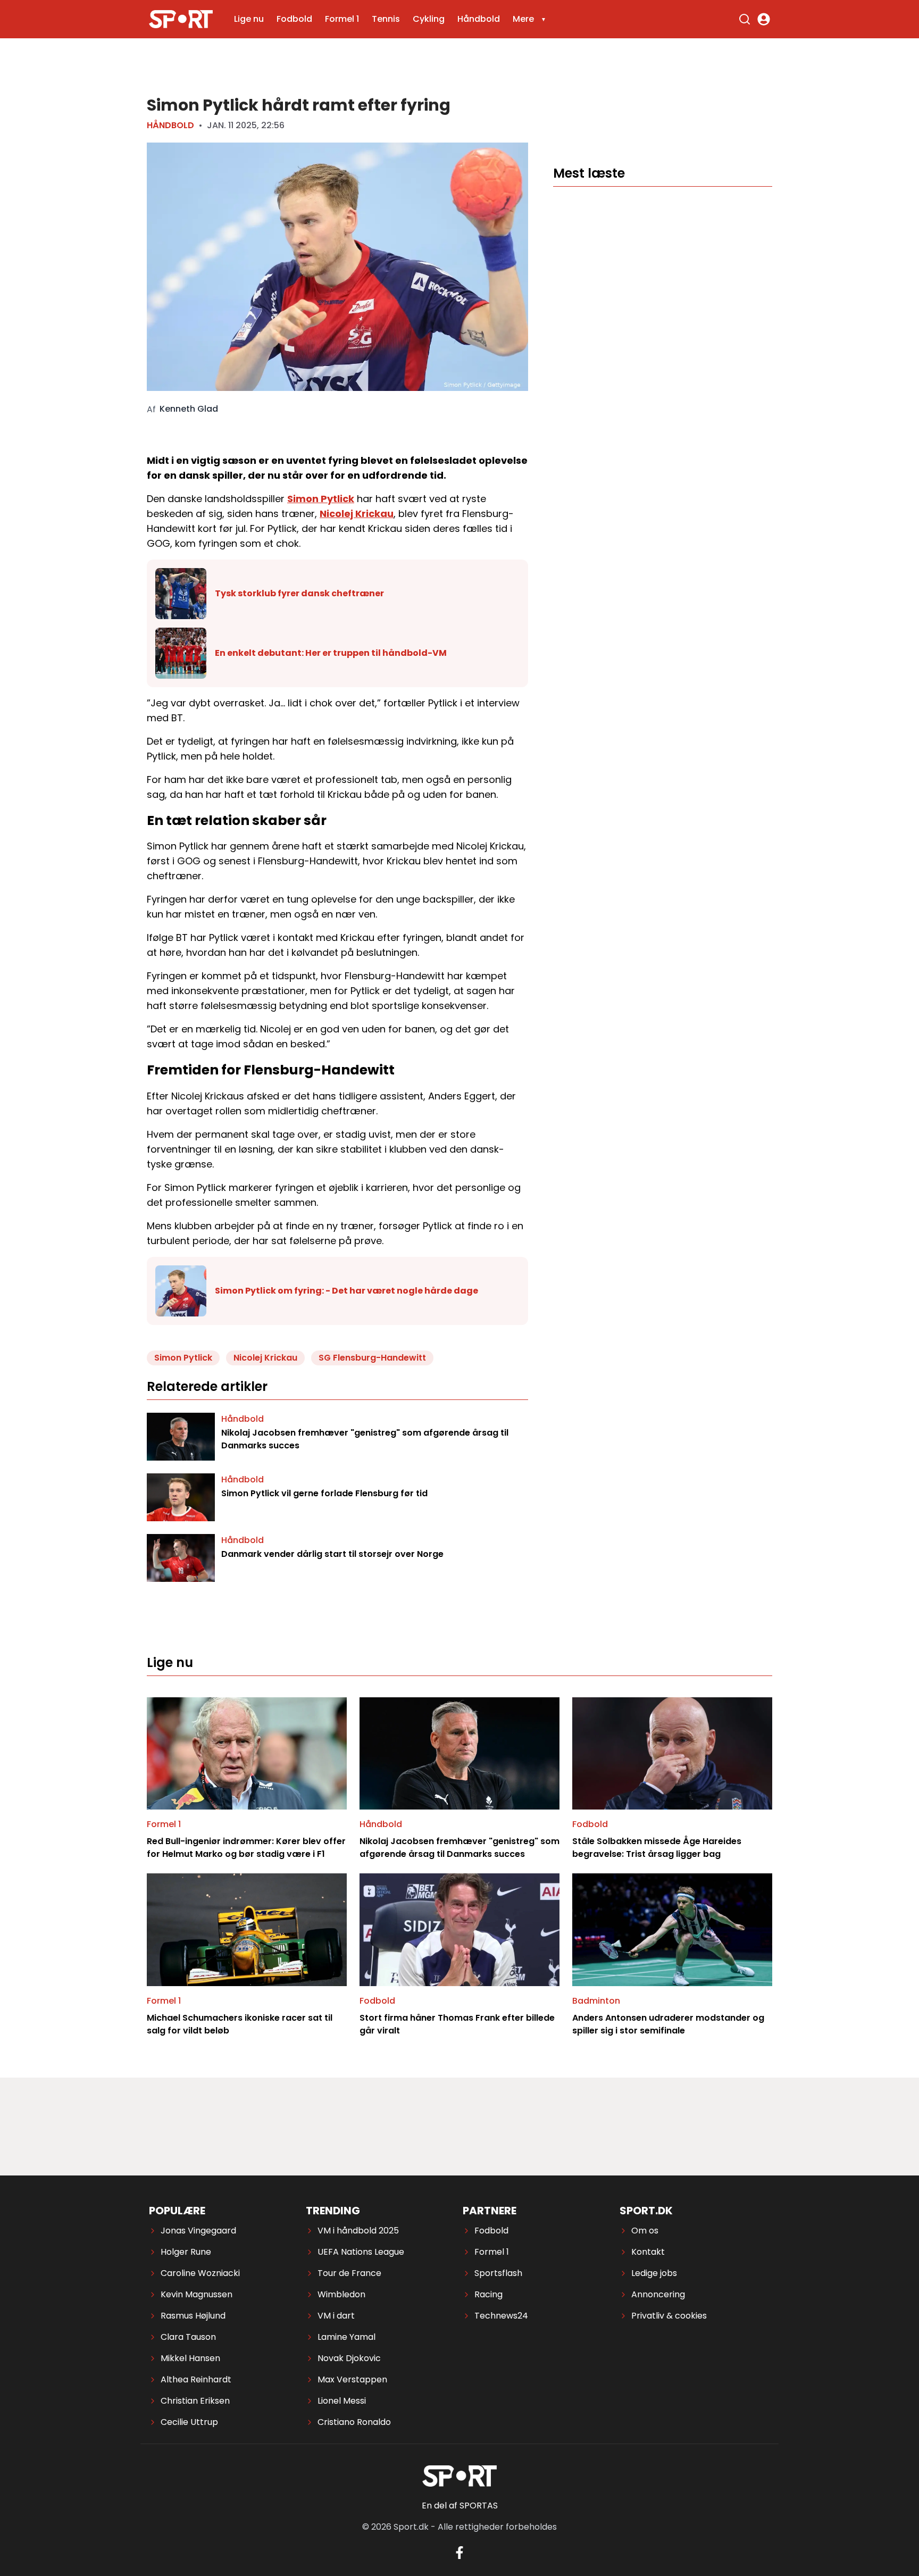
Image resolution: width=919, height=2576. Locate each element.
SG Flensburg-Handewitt (372, 1358)
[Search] (745, 19)
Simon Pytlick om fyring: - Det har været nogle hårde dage (346, 1291)
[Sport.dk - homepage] (181, 19)
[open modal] (764, 19)
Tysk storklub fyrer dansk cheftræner (299, 593)
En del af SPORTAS (460, 2506)
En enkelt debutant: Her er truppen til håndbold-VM (331, 653)
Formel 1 (342, 19)
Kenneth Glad (189, 409)
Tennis (386, 19)
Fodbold (294, 19)
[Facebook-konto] (459, 2553)
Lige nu (249, 19)
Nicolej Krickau (357, 514)
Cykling (429, 19)
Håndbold (479, 19)
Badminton (596, 2001)
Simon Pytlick (321, 499)
